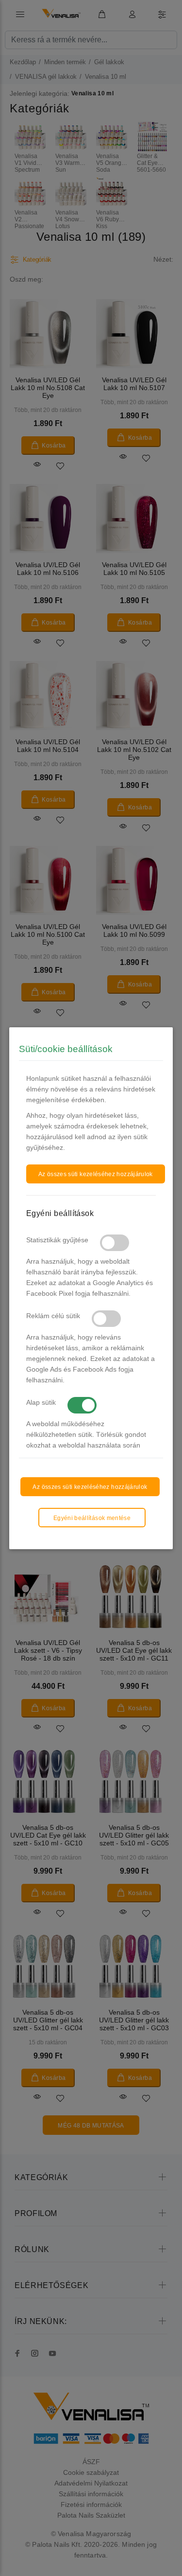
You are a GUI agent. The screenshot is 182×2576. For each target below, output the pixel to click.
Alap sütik (41, 1402)
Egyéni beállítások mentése (92, 1518)
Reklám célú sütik (53, 1316)
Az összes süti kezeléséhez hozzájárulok (96, 1174)
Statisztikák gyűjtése (57, 1240)
